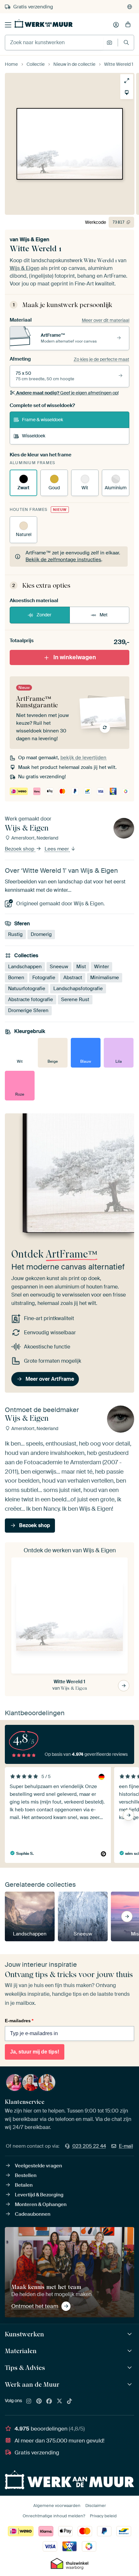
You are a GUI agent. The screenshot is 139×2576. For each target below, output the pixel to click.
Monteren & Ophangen (41, 2204)
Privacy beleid (103, 2516)
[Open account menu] (116, 25)
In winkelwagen (75, 657)
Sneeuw (59, 966)
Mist (81, 966)
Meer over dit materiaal (106, 320)
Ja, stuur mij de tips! (35, 2052)
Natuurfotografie (27, 988)
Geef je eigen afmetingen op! (67, 393)
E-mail (126, 2146)
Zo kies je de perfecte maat (102, 359)
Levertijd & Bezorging (39, 2195)
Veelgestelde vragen (38, 2166)
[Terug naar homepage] (44, 24)
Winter (102, 966)
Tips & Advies (25, 2368)
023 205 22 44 (89, 2146)
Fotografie (44, 977)
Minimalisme (105, 977)
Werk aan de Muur (32, 2384)
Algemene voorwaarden (57, 2506)
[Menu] (8, 25)
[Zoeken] (126, 42)
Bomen (16, 977)
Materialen (21, 2351)
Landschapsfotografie (78, 988)
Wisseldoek (34, 436)
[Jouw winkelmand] (128, 25)
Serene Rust (75, 999)
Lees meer (57, 849)
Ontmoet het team (35, 2306)
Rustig (15, 934)
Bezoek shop (20, 849)
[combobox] (54, 43)
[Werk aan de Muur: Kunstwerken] (130, 2334)
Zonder (44, 615)
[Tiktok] (69, 2402)
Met (104, 615)
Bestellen (26, 2175)
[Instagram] (29, 2402)
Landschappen (25, 966)
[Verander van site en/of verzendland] (130, 7)
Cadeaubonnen (33, 2214)
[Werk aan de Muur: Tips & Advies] (130, 2368)
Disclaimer (96, 2506)
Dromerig (41, 934)
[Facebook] (49, 2402)
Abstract (73, 977)
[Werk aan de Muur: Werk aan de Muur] (130, 2385)
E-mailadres (19, 2021)
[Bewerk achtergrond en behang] (127, 93)
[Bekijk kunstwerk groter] (127, 81)
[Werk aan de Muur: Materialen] (130, 2351)
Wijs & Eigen (35, 239)
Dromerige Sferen (28, 1010)
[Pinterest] (39, 2402)
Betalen (24, 2185)
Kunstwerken (24, 2334)
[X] (59, 2402)
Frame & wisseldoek (43, 420)
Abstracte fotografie (31, 999)
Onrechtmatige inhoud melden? (54, 2516)
